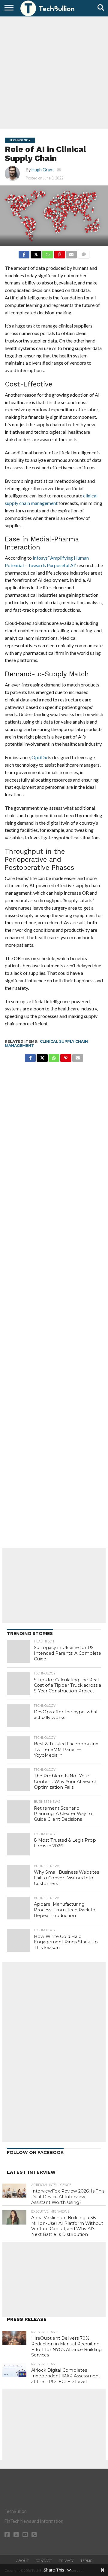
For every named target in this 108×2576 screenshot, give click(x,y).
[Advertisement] (54, 72)
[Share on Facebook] (24, 253)
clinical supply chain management (46, 1043)
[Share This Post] (36, 253)
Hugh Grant (43, 170)
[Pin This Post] (59, 253)
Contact (44, 2561)
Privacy (66, 2561)
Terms (86, 2561)
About (22, 2561)
